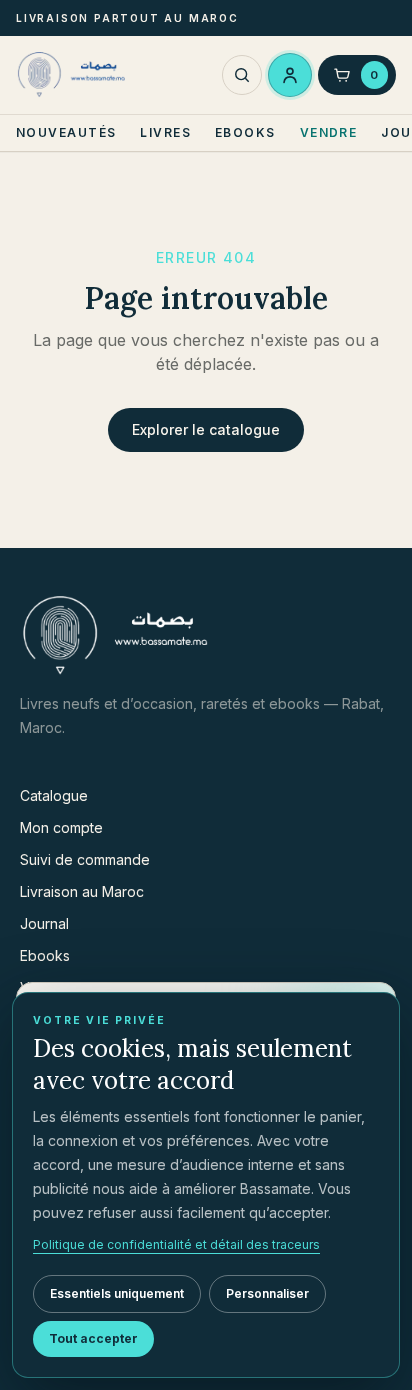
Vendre (329, 132)
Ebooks (245, 132)
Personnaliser (267, 1293)
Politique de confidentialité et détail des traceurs (176, 1244)
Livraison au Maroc (82, 891)
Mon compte (61, 827)
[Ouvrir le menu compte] (290, 75)
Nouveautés (66, 132)
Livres (165, 132)
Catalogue (54, 795)
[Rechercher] (242, 75)
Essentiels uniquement (117, 1293)
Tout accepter (93, 1338)
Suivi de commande (85, 859)
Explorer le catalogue (206, 429)
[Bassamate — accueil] (74, 75)
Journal (44, 923)
